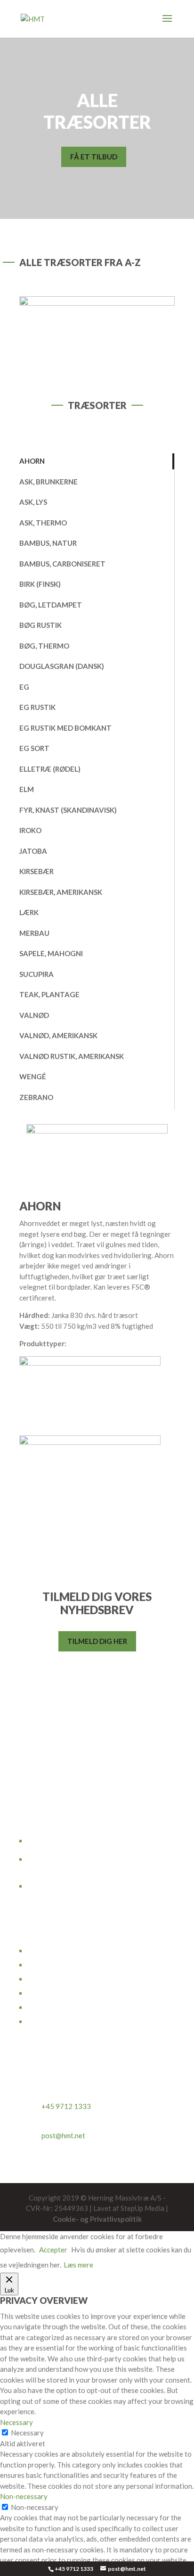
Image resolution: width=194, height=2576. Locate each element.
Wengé (33, 1076)
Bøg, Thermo (44, 646)
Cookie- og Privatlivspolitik (97, 2219)
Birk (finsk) (40, 584)
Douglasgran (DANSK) (62, 666)
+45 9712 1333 (74, 2569)
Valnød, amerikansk (58, 1035)
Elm (27, 789)
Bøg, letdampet (51, 605)
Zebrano (36, 1097)
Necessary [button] (16, 2422)
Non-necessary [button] (24, 2496)
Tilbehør (40, 2021)
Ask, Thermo (43, 523)
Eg (24, 687)
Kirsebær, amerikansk (61, 892)
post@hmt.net (63, 2135)
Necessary (27, 2433)
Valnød (34, 1015)
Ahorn (32, 461)
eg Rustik (37, 707)
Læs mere (78, 2265)
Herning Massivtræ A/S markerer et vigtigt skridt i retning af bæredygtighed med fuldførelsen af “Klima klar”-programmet (93, 1883)
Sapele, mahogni (51, 953)
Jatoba (33, 851)
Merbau (34, 933)
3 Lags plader (47, 1978)
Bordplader (44, 1950)
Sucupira (36, 974)
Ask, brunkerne (48, 482)
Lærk (29, 912)
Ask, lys (33, 502)
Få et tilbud (94, 157)
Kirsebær (36, 871)
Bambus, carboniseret (62, 564)
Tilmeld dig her (97, 1641)
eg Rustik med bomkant (65, 728)
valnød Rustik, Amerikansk (72, 1056)
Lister (36, 1992)
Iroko (30, 830)
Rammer (39, 2007)
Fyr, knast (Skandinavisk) (68, 810)
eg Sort (34, 748)
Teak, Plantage (49, 994)
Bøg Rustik (40, 625)
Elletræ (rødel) (50, 769)
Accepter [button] (53, 2250)
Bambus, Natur (48, 543)
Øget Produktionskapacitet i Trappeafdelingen (99, 1859)
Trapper (39, 1964)
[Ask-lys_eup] (97, 303)
